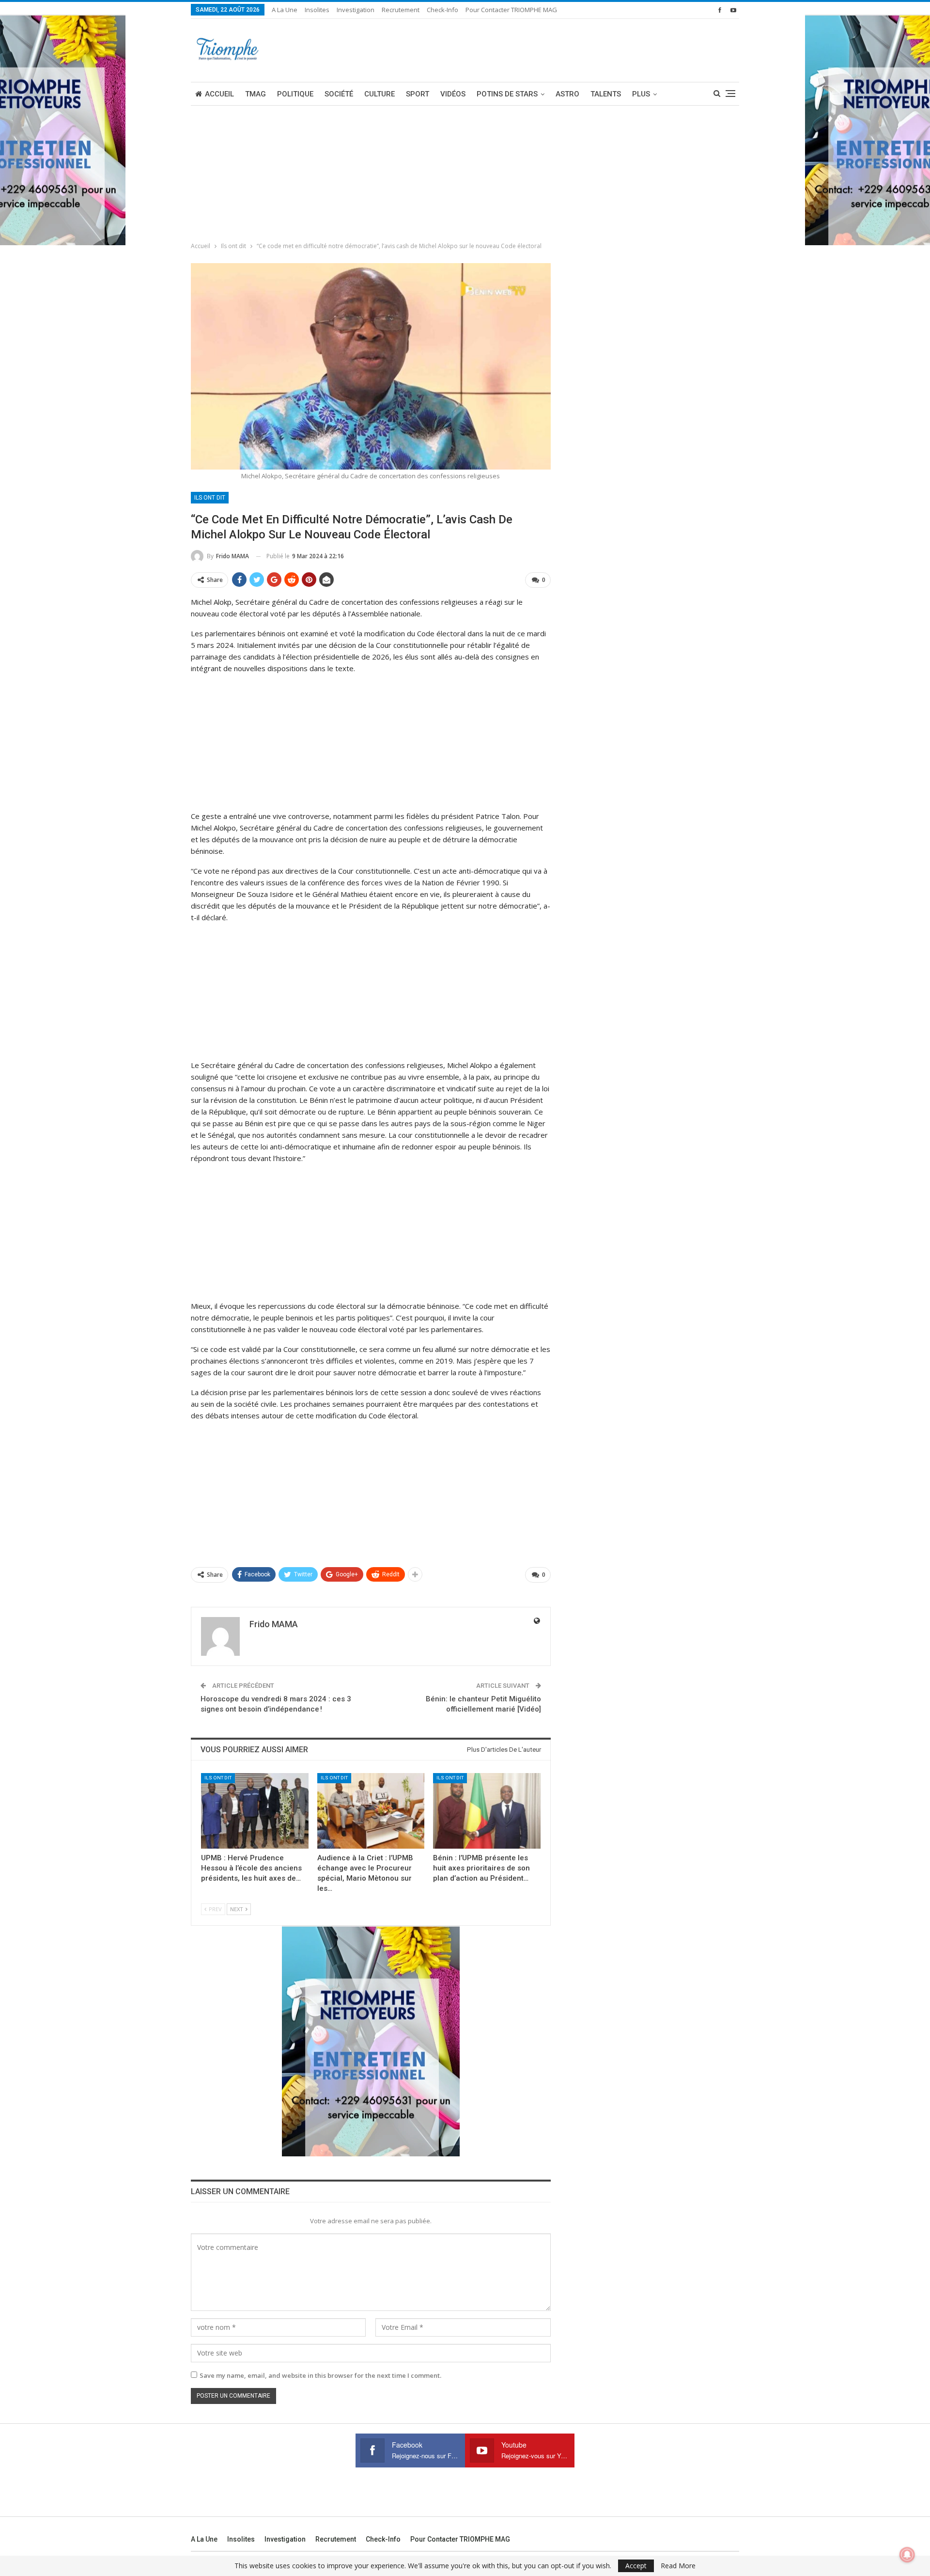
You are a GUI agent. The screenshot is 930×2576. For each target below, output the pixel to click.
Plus (641, 94)
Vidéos (453, 94)
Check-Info (442, 10)
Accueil (219, 94)
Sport (418, 94)
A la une (285, 10)
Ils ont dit (210, 498)
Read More (678, 2566)
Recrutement (401, 10)
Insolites (317, 10)
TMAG (256, 94)
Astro (567, 94)
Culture (380, 94)
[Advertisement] (263, 743)
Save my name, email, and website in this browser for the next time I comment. (320, 2375)
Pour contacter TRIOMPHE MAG (511, 10)
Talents (606, 94)
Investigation (356, 10)
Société (339, 94)
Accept (636, 2566)
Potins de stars (507, 94)
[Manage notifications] (907, 2555)
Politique (295, 94)
